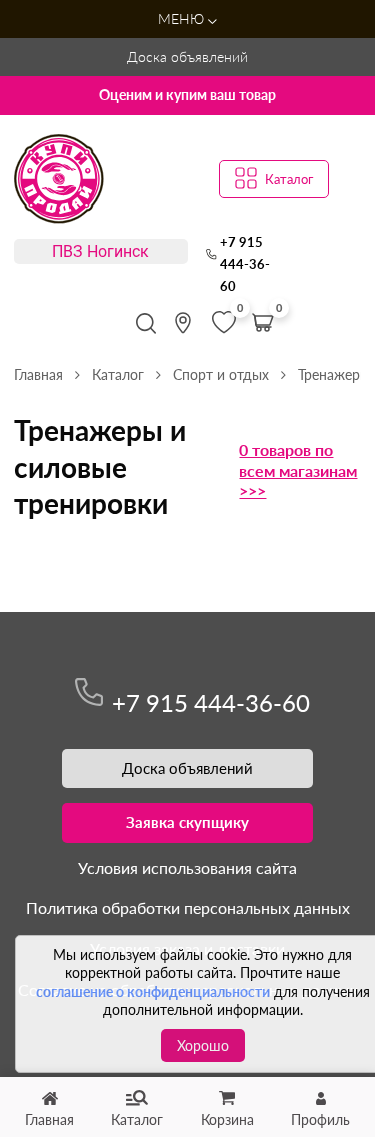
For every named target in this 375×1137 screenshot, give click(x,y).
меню (183, 18)
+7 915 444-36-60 (245, 264)
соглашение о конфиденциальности (153, 991)
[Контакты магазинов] (183, 323)
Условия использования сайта (187, 867)
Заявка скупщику (187, 822)
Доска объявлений (187, 56)
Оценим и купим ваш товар (187, 94)
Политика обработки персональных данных (188, 907)
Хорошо (203, 1045)
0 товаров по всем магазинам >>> (298, 470)
